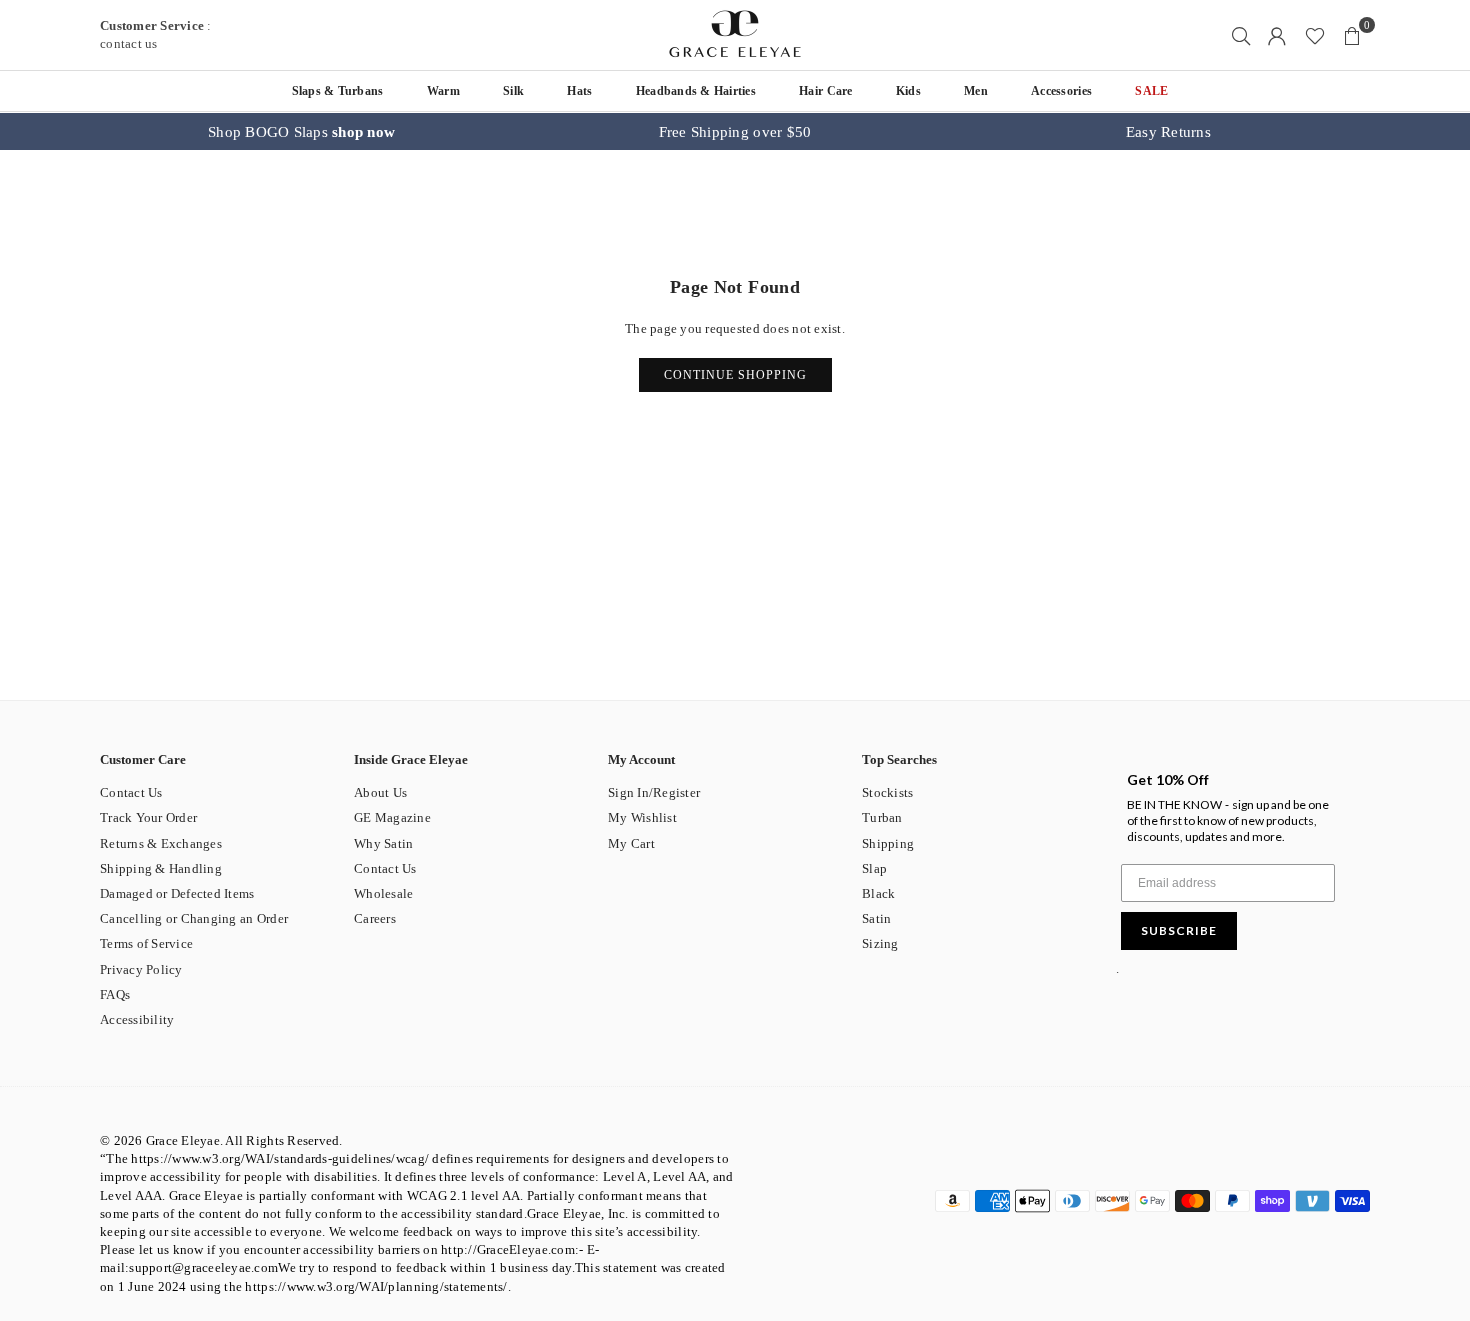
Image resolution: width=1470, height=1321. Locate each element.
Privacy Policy (141, 969)
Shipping (888, 843)
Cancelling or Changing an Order (194, 918)
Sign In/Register (654, 792)
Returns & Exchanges (161, 843)
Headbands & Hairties (696, 91)
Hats (579, 91)
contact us (129, 43)
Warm (443, 91)
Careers (375, 918)
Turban (882, 817)
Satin (876, 918)
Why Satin (383, 843)
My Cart (631, 843)
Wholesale (383, 893)
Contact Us (131, 792)
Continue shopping (735, 375)
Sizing (880, 943)
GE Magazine (392, 817)
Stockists (887, 792)
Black (878, 893)
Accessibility (137, 1019)
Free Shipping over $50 (735, 132)
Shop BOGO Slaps (301, 132)
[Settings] (1277, 35)
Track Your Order (148, 817)
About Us (380, 792)
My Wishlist (642, 817)
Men (976, 91)
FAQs (115, 994)
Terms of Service (146, 943)
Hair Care (825, 91)
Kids (908, 91)
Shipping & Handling (161, 868)
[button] (1352, 35)
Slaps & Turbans (338, 91)
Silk (513, 91)
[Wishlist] (1315, 35)
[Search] (1241, 35)
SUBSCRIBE (1179, 930)
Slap (874, 868)
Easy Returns (1168, 132)
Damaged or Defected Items (177, 893)
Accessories (1061, 91)
